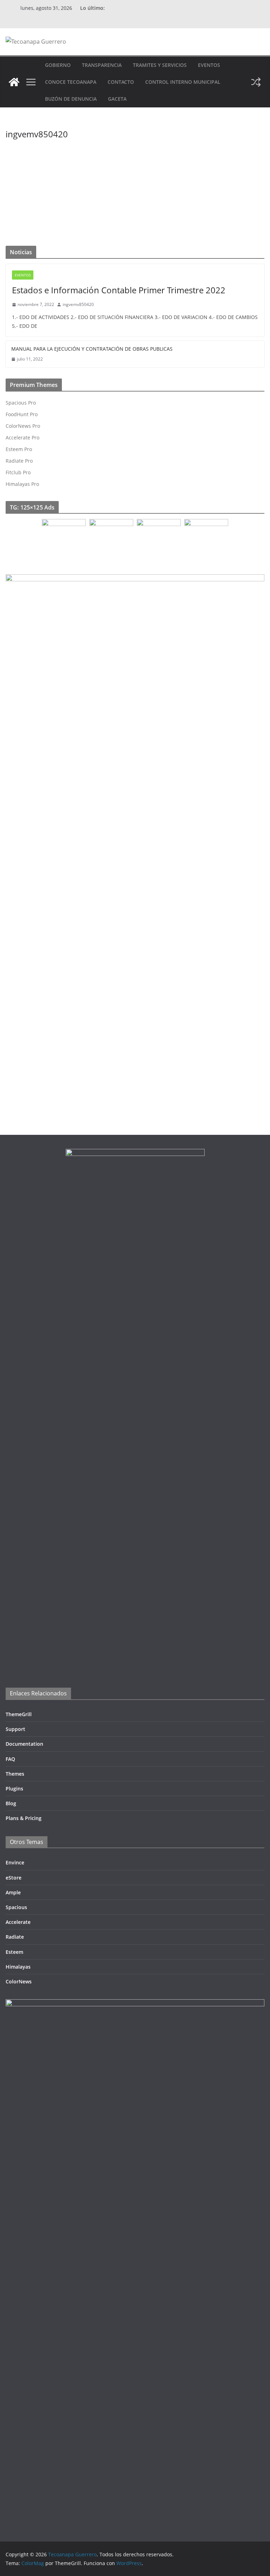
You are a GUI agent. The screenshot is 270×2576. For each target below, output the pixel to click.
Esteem (14, 1952)
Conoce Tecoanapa (71, 82)
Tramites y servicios (160, 65)
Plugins (14, 1789)
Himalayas (18, 1967)
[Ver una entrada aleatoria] (256, 82)
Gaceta (117, 99)
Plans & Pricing (24, 1818)
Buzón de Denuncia (71, 99)
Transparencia (102, 65)
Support (15, 1729)
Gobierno (58, 65)
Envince (15, 1862)
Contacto (121, 82)
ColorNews (19, 1981)
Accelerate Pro (22, 437)
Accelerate (18, 1922)
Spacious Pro (21, 403)
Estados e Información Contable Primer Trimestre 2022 (119, 290)
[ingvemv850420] (50, 140)
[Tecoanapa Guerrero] (14, 82)
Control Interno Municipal (183, 82)
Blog (11, 1803)
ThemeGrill (19, 1714)
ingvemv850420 (126, 154)
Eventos (209, 65)
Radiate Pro (19, 461)
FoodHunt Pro (22, 414)
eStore (14, 1878)
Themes (15, 1774)
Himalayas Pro (22, 484)
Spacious (16, 1907)
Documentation (24, 1744)
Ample (13, 1892)
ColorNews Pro (23, 426)
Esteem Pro (19, 449)
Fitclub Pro (18, 472)
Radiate (15, 1937)
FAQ (10, 1759)
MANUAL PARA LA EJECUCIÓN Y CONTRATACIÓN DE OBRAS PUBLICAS (92, 349)
